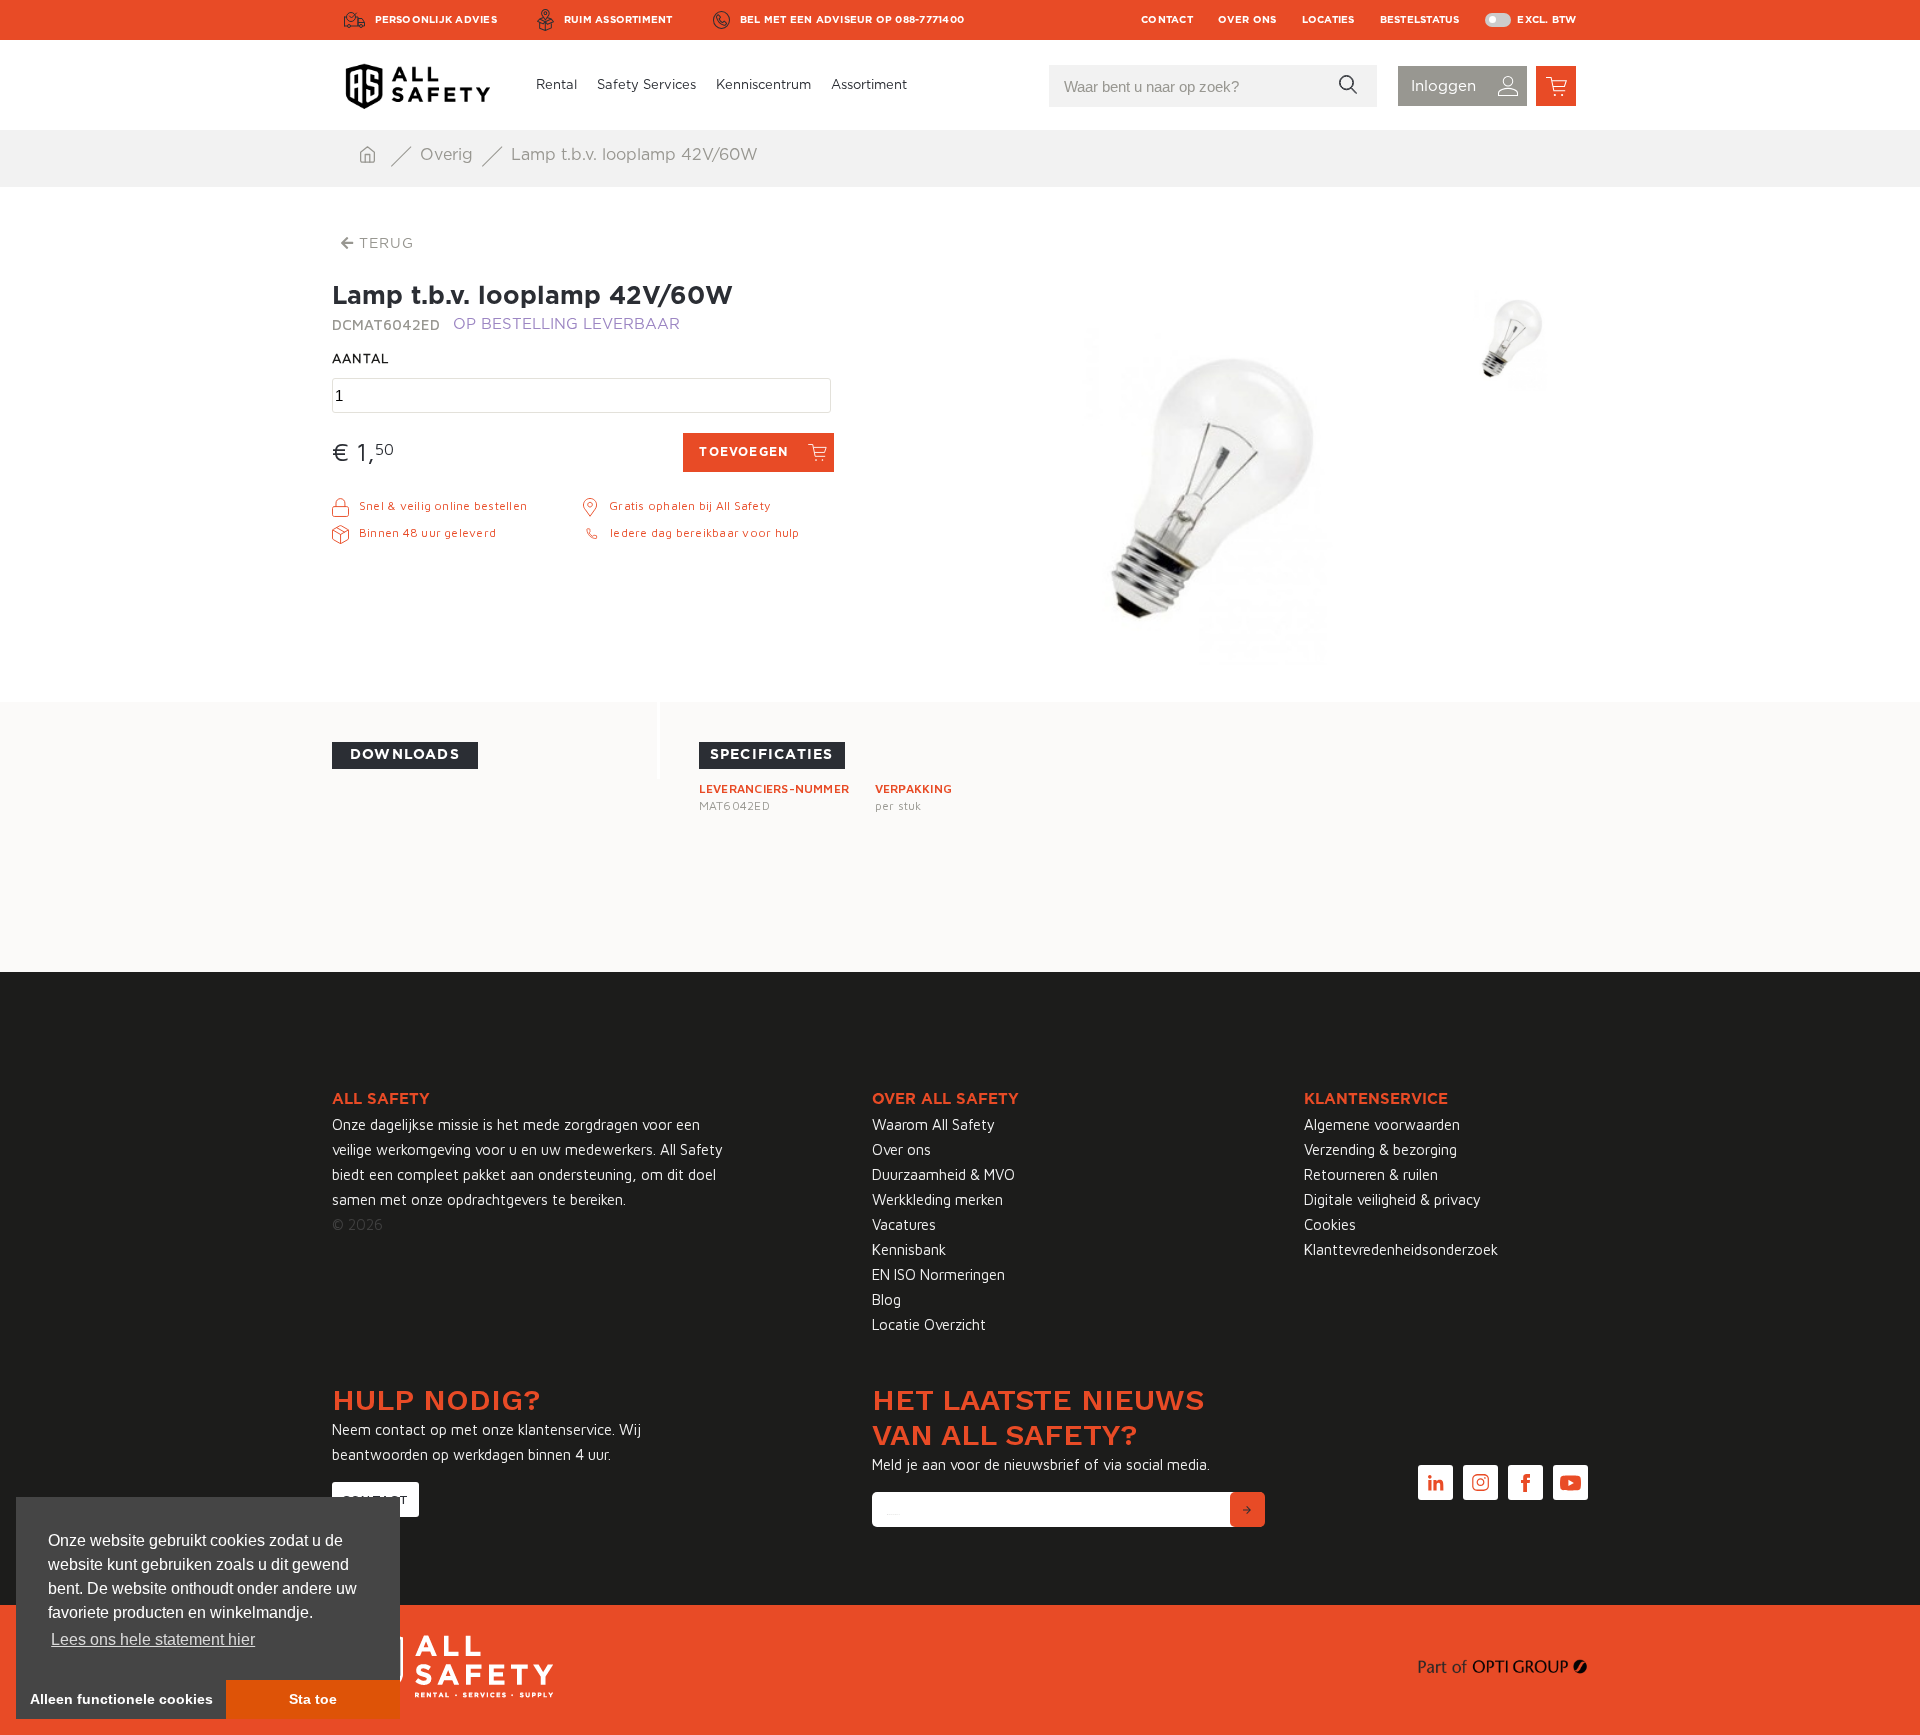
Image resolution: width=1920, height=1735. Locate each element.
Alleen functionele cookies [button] (121, 1699)
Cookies (1330, 1224)
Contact (1167, 20)
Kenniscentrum (763, 85)
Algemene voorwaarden (1382, 1124)
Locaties (1328, 20)
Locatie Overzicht (929, 1324)
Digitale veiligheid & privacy (1392, 1199)
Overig (449, 155)
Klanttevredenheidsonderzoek (1401, 1249)
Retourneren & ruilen (1371, 1174)
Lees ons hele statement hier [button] (153, 1639)
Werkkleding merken (937, 1199)
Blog (886, 1299)
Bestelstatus (1420, 20)
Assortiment (869, 85)
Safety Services (646, 85)
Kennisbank (909, 1249)
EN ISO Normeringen (938, 1274)
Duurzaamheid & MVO (943, 1174)
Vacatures (904, 1224)
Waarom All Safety (933, 1124)
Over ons (1247, 20)
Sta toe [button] (313, 1699)
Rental (556, 85)
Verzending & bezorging (1380, 1149)
